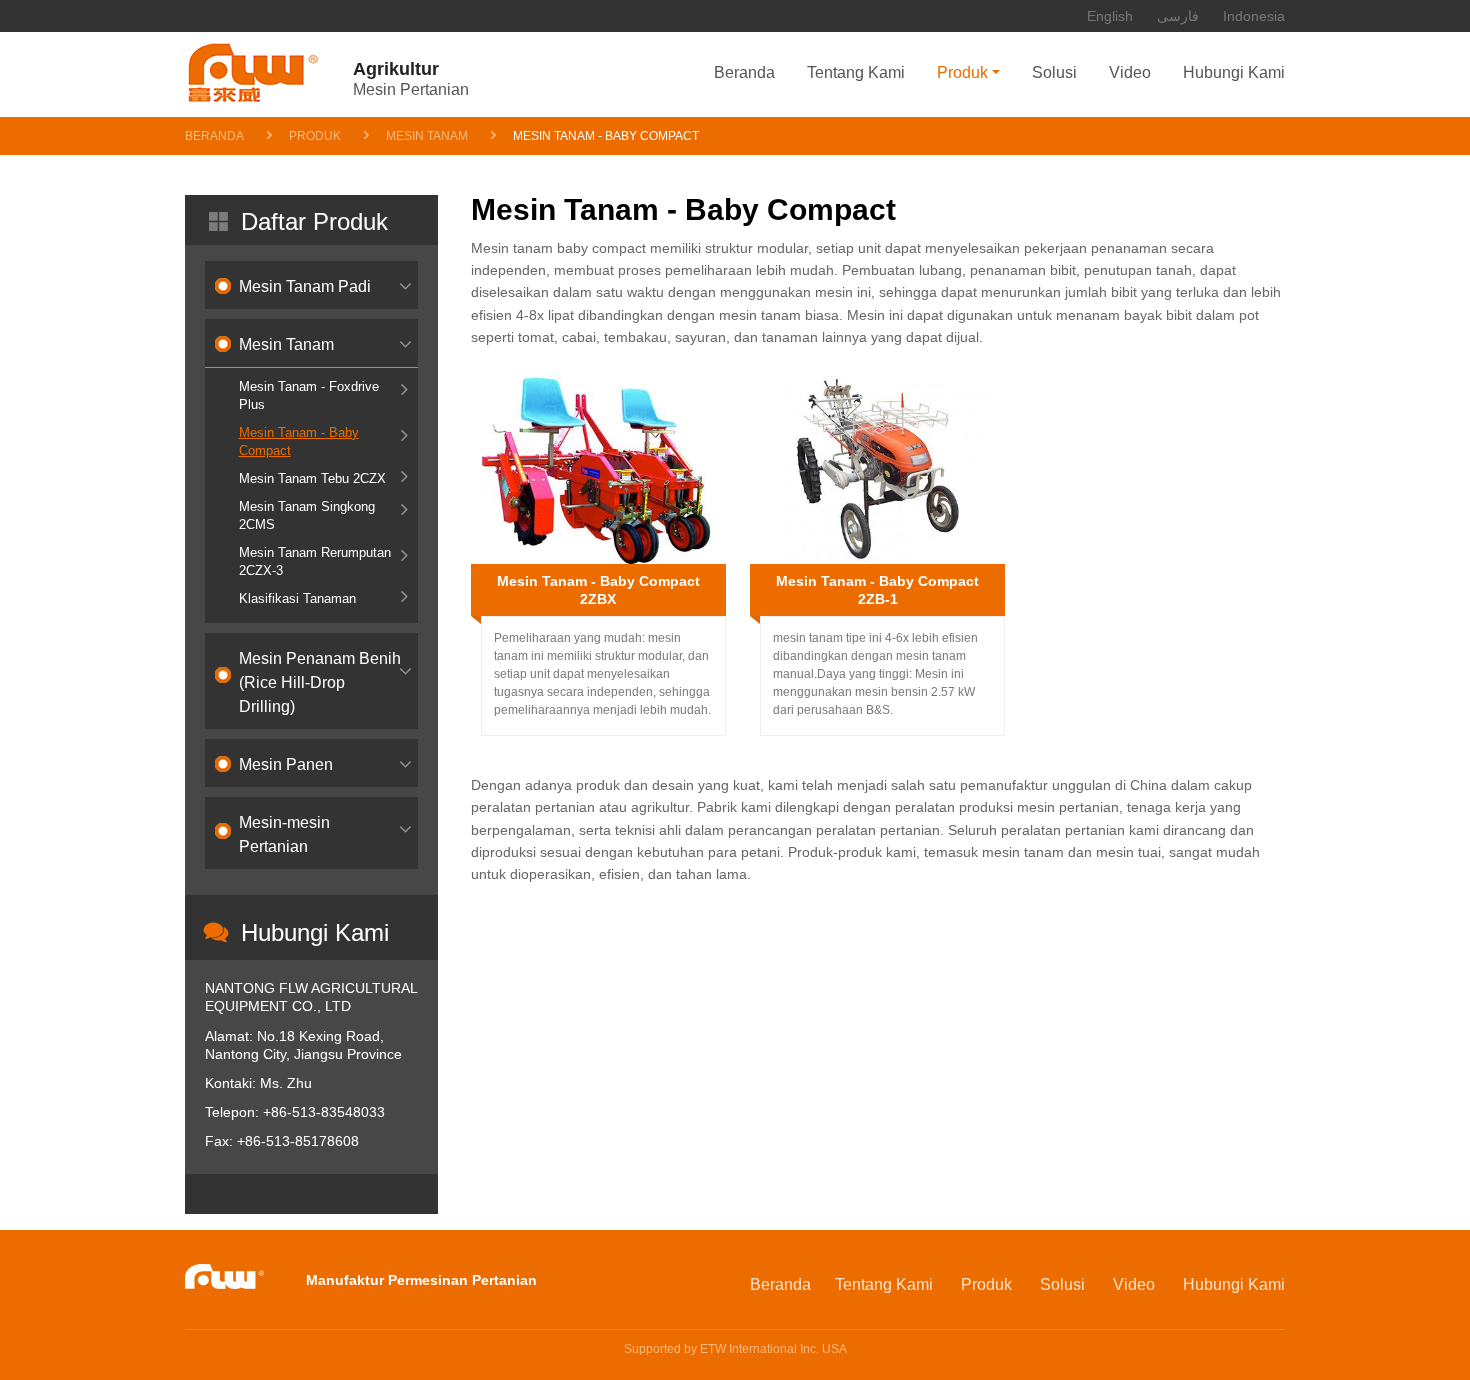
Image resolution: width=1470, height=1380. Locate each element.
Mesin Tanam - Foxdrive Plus (309, 395)
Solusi (1054, 72)
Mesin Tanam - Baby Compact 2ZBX (598, 590)
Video (1130, 72)
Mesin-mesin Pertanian (284, 834)
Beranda (744, 72)
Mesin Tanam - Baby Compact (299, 441)
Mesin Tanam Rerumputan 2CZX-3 (315, 561)
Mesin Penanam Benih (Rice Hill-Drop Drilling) (320, 682)
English (1110, 16)
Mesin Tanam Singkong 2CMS (307, 515)
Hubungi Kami (1234, 72)
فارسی (1178, 16)
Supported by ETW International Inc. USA (735, 1349)
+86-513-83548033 (324, 1112)
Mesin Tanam (427, 136)
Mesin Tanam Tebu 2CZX (312, 478)
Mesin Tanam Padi (305, 286)
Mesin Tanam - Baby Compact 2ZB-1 (877, 590)
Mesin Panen (286, 764)
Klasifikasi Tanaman (297, 598)
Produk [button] (962, 72)
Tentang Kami (856, 72)
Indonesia (1254, 16)
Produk (315, 136)
